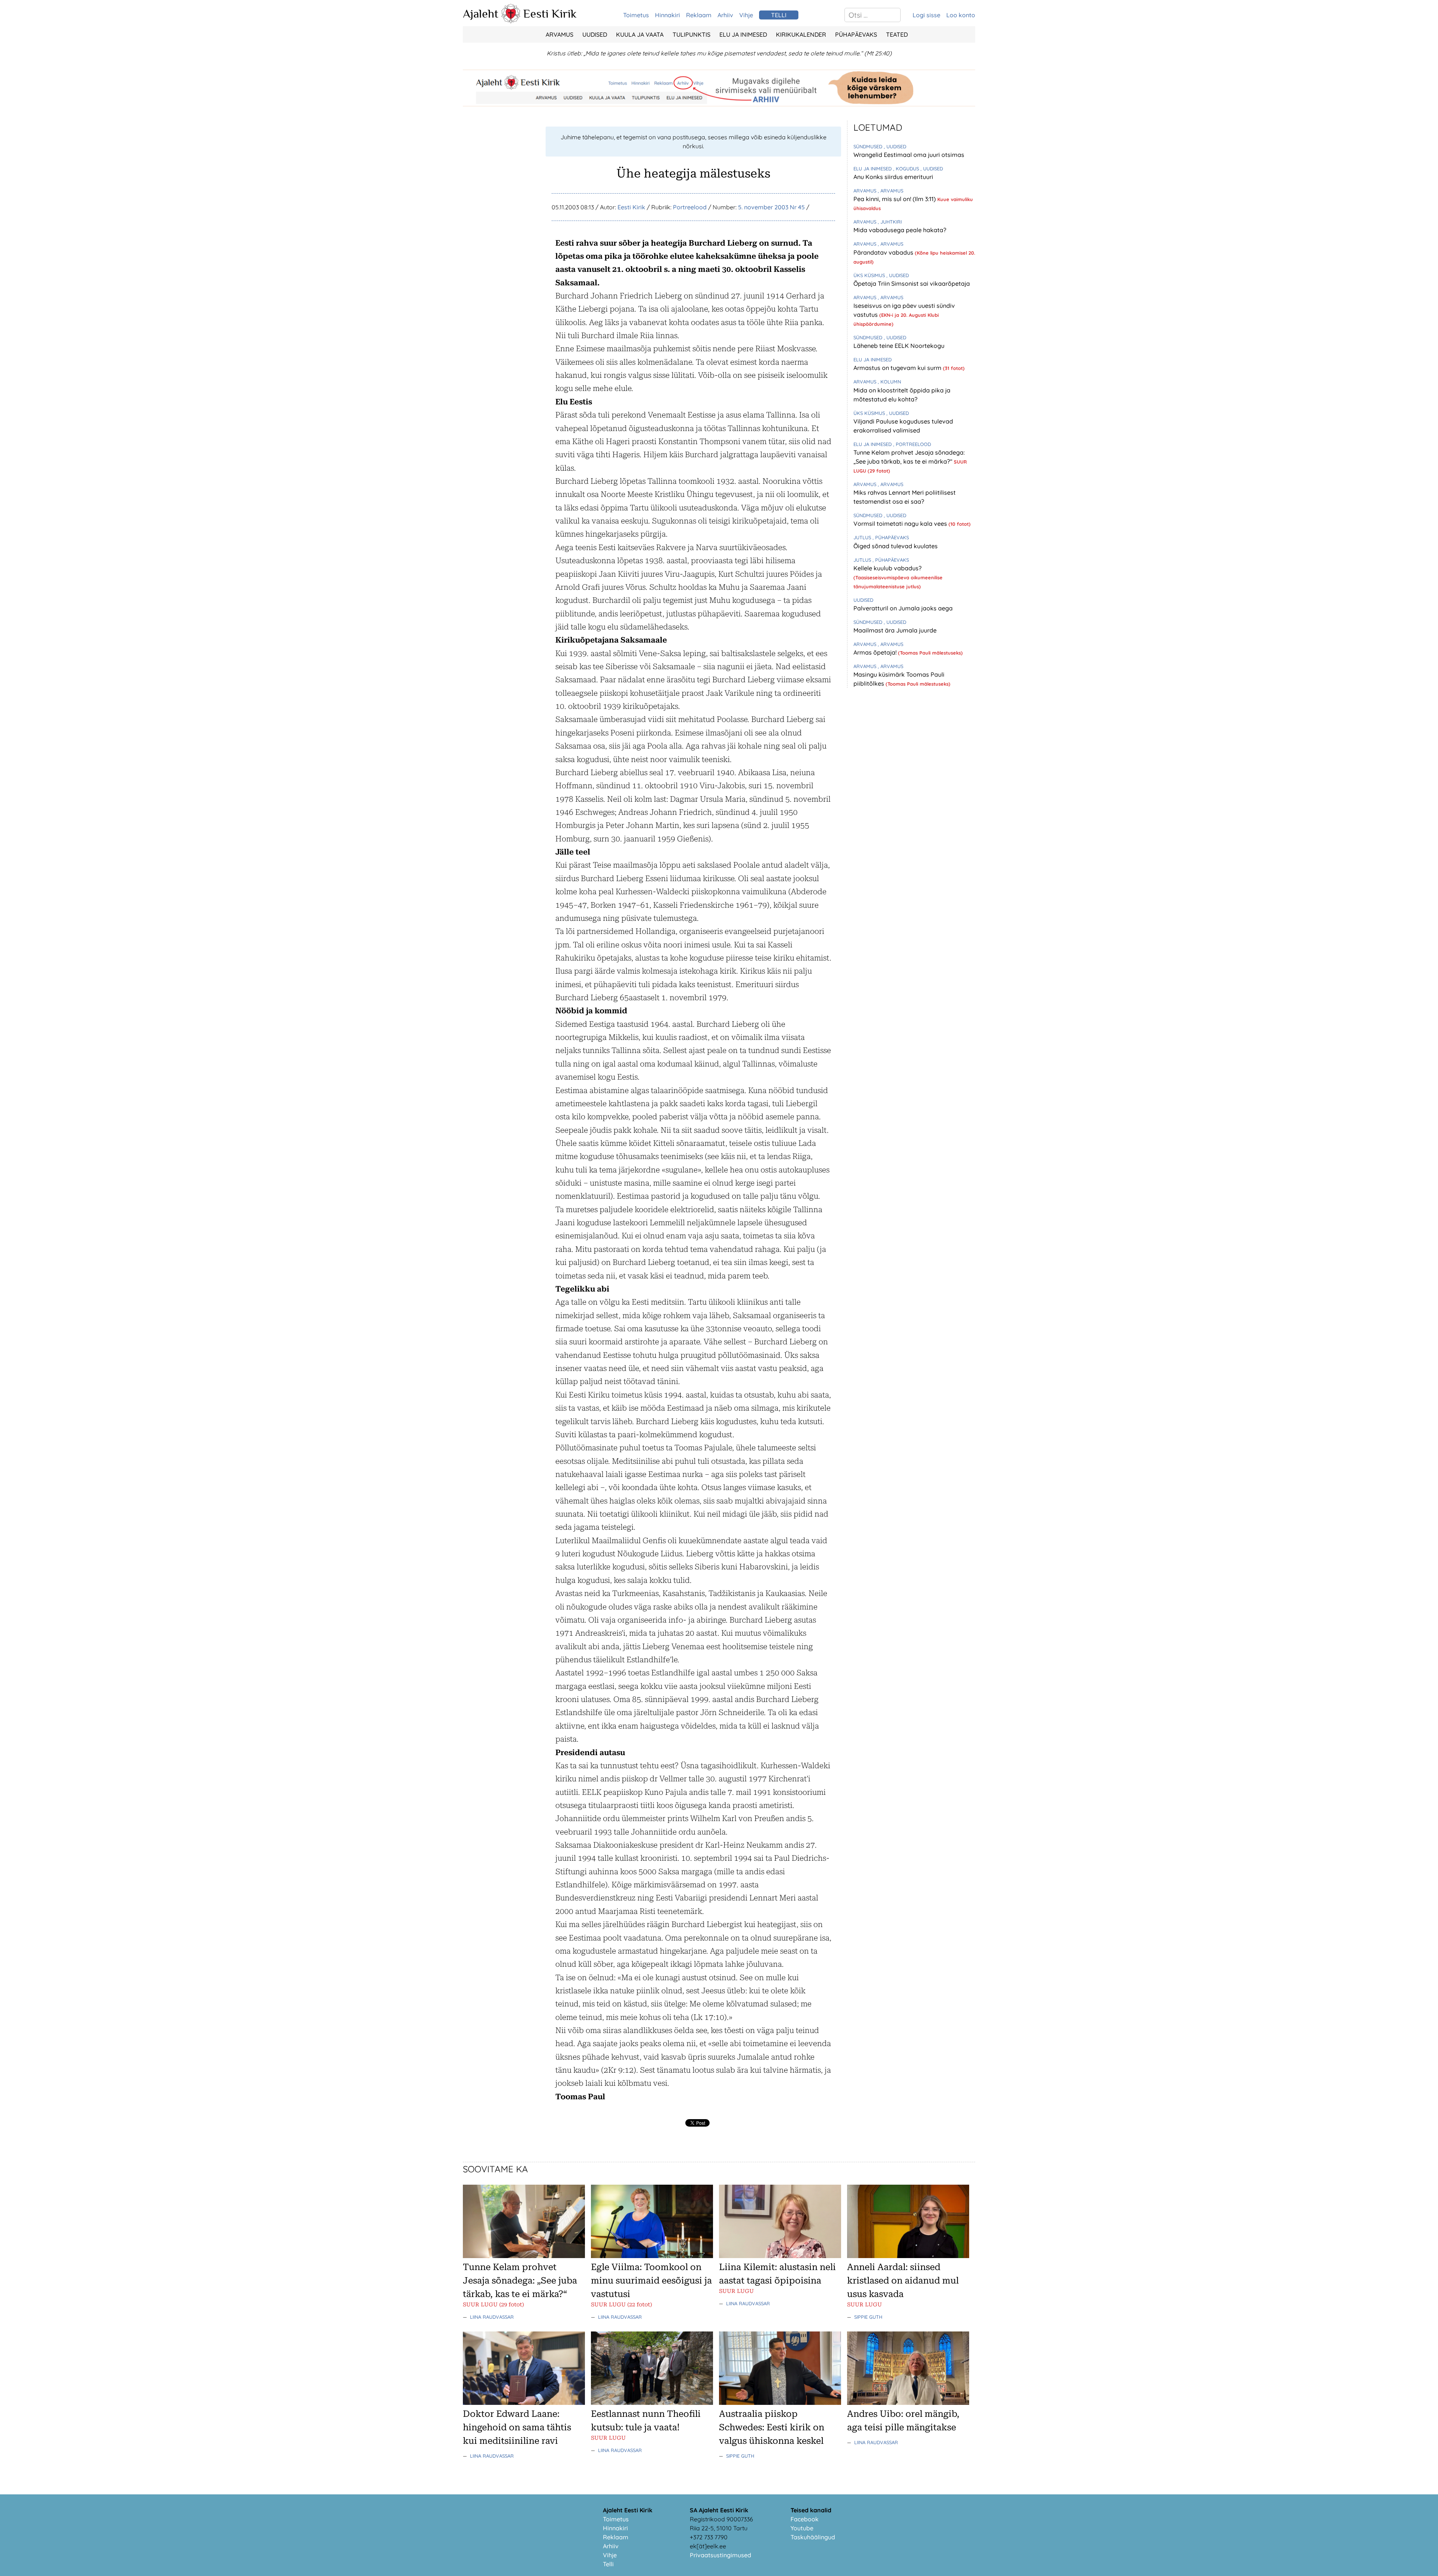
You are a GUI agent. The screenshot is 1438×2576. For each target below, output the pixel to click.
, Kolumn (889, 382)
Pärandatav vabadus (884, 252)
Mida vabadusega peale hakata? (900, 230)
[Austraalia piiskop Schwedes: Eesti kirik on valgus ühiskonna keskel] (780, 2403)
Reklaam (699, 15)
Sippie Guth (868, 2317)
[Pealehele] (511, 21)
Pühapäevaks (856, 34)
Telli (608, 2564)
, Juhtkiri (890, 222)
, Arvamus (891, 191)
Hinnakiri (668, 15)
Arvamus (559, 34)
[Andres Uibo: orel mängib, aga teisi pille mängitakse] (908, 2403)
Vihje (746, 15)
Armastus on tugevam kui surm (898, 368)
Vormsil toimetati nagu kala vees (901, 524)
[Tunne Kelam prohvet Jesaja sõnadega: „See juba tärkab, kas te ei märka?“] (524, 2256)
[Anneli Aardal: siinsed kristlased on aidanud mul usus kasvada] (908, 2256)
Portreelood (690, 207)
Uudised (595, 34)
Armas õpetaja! (876, 652)
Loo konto (961, 15)
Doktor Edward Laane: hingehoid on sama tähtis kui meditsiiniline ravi (517, 2427)
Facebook (805, 2519)
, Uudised (895, 146)
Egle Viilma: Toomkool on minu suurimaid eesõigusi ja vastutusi (651, 2281)
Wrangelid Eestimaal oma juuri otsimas (909, 155)
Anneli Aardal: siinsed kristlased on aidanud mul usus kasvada (903, 2281)
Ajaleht (481, 13)
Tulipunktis (691, 34)
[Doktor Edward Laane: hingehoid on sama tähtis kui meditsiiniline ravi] (524, 2403)
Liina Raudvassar (492, 2317)
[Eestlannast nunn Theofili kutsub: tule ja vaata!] (652, 2403)
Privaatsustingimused (720, 2555)
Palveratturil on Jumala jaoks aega (903, 608)
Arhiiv (725, 15)
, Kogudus (907, 169)
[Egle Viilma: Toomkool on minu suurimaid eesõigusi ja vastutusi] (652, 2256)
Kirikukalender (801, 34)
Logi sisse (926, 15)
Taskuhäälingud (813, 2537)
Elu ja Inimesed (743, 34)
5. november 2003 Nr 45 (771, 207)
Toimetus (636, 15)
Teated (897, 34)
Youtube (802, 2528)
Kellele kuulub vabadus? (888, 568)
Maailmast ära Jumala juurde (895, 630)
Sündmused (869, 146)
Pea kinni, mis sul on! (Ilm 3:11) (895, 199)
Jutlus (863, 537)
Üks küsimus (870, 275)
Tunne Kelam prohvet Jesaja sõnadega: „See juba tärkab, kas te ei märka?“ (520, 2281)
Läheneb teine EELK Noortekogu (899, 346)
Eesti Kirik (550, 13)
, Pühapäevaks (891, 537)
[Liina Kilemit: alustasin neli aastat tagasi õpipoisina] (780, 2256)
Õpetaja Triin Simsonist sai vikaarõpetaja (912, 283)
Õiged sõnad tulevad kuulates (896, 546)
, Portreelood (912, 444)
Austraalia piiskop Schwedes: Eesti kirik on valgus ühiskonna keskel (772, 2427)
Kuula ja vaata (640, 34)
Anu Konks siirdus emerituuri (893, 177)
